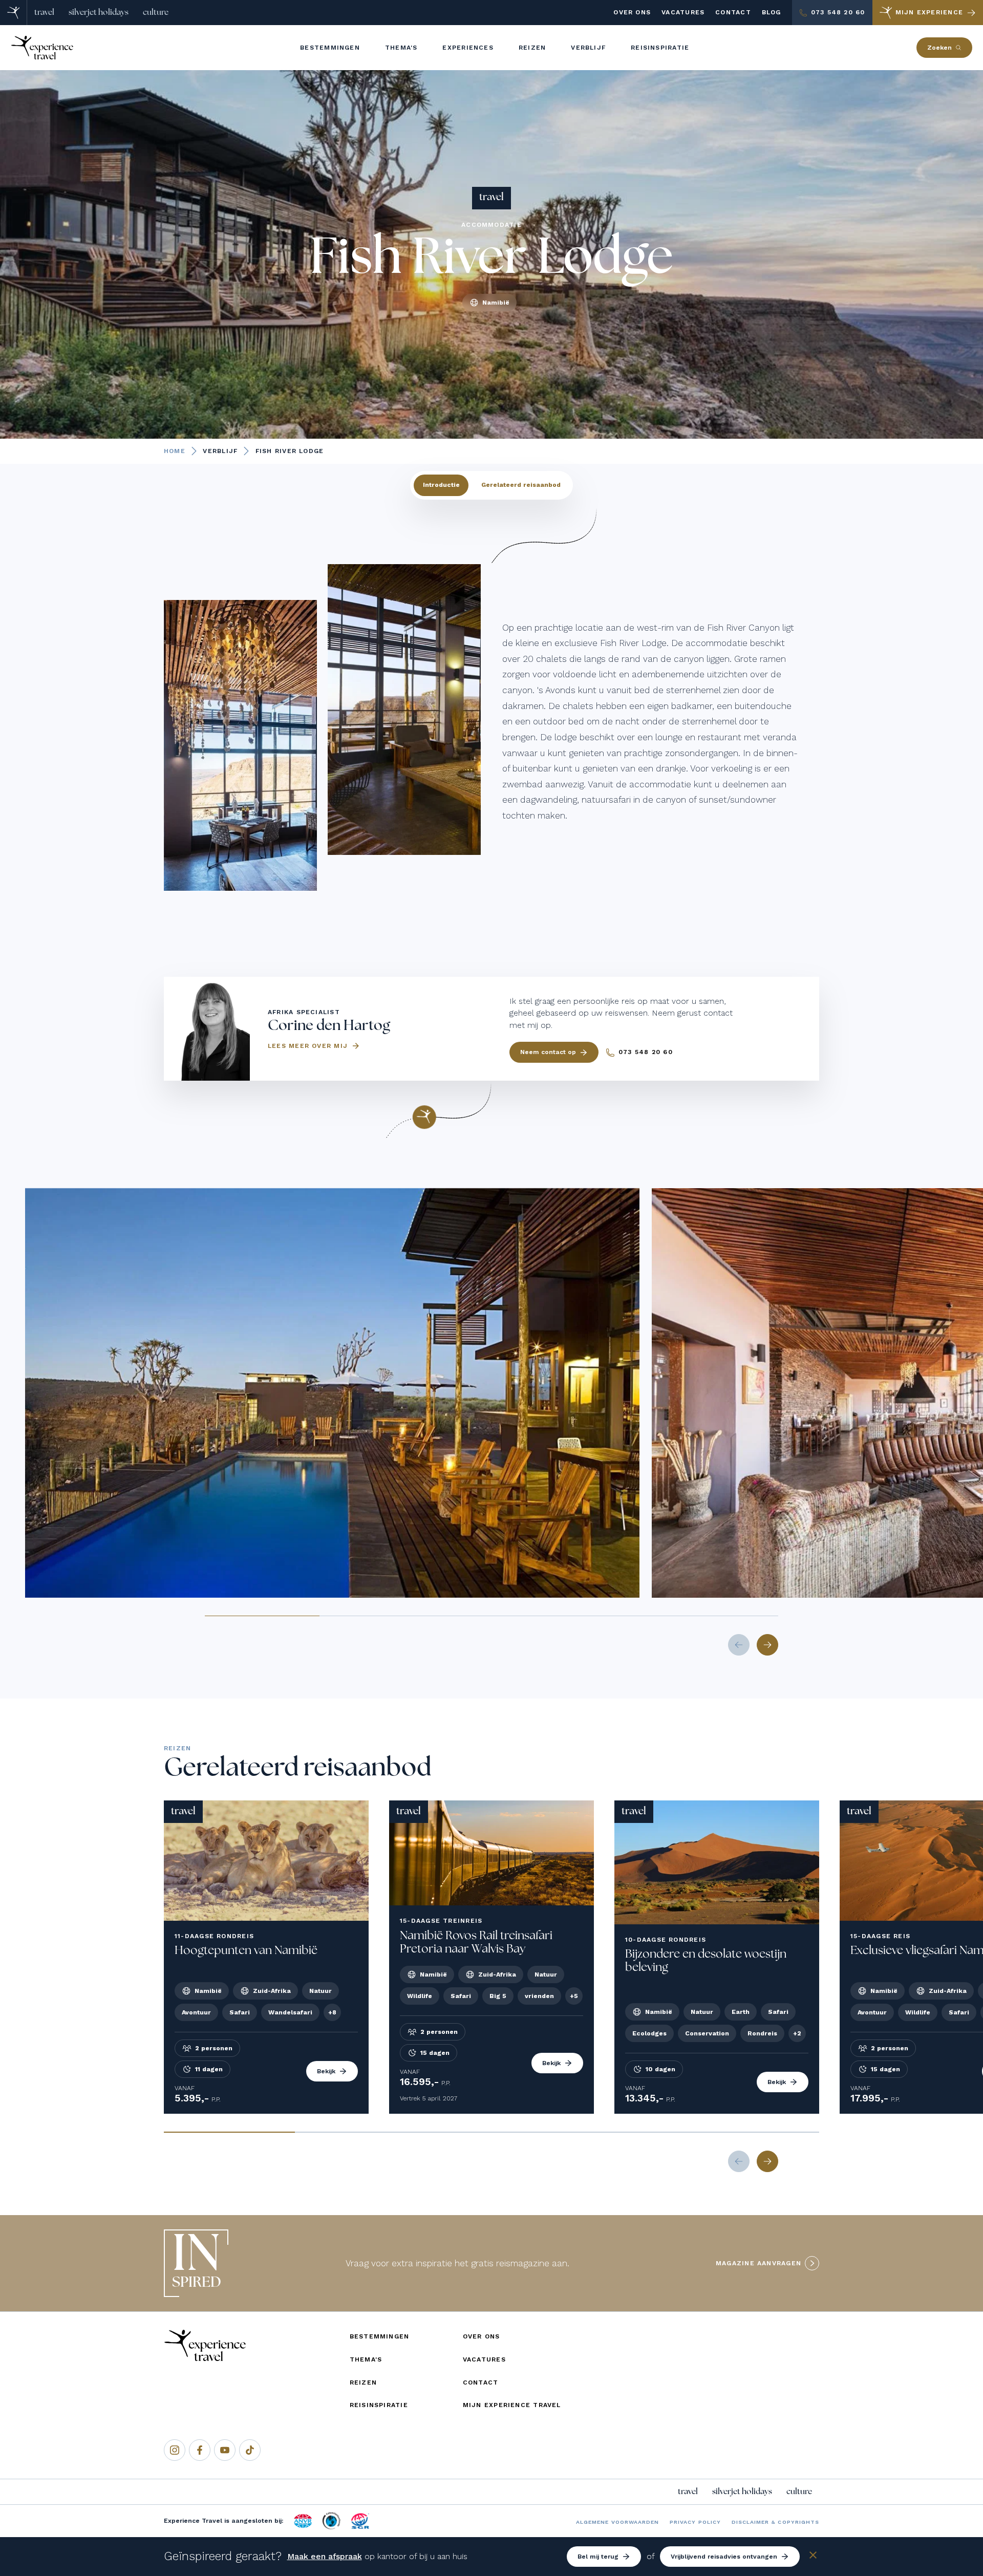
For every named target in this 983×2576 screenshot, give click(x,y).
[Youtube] (225, 2450)
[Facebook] (200, 2450)
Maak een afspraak (325, 2556)
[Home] (14, 13)
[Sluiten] (813, 2557)
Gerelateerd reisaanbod (521, 485)
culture (156, 12)
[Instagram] (175, 2450)
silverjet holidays (99, 12)
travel (44, 12)
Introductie (441, 485)
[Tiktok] (250, 2450)
